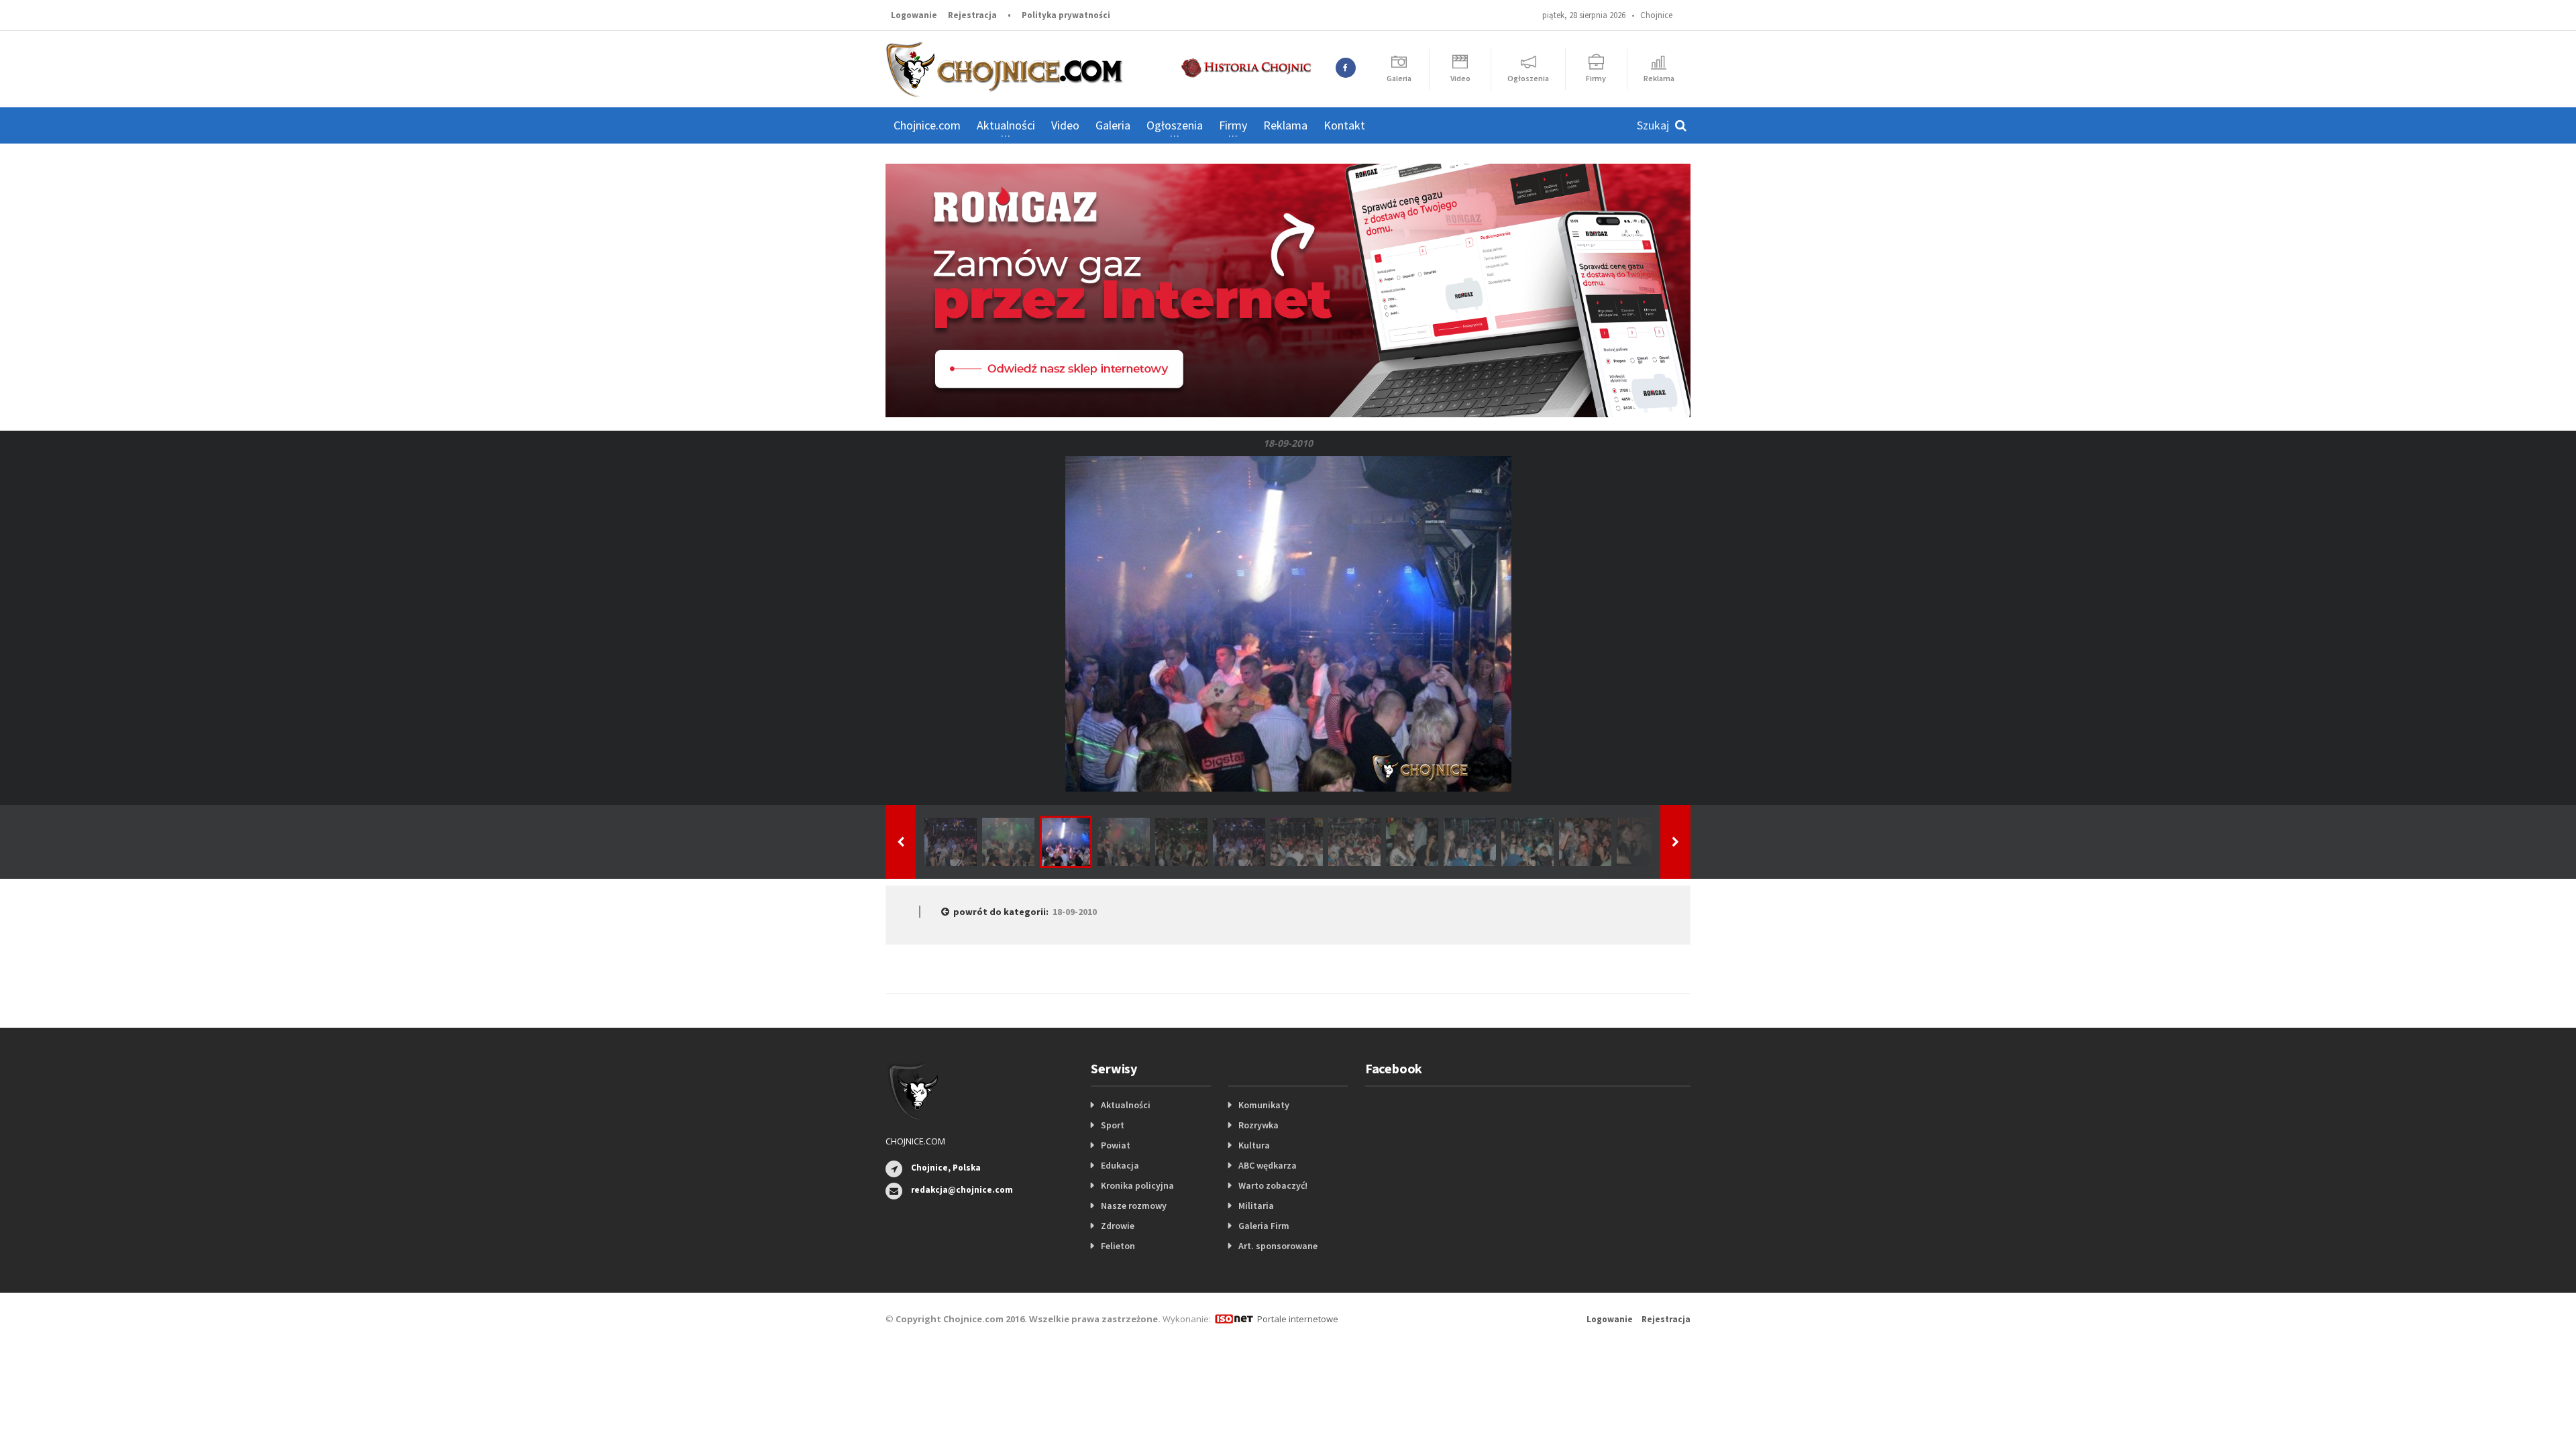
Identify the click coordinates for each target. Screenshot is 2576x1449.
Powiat (1116, 1145)
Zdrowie (1118, 1226)
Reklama (1285, 125)
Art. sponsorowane (1278, 1246)
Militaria (1256, 1205)
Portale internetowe (1298, 1319)
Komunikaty (1264, 1105)
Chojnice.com (927, 125)
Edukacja (1120, 1165)
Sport (1113, 1125)
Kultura (1254, 1145)
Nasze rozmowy (1134, 1205)
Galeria (1113, 125)
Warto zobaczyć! (1273, 1185)
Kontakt (1344, 125)
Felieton (1118, 1246)
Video (1065, 125)
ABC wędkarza (1268, 1165)
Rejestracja (972, 15)
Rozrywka (1258, 1125)
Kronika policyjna (1137, 1185)
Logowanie (914, 15)
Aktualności (1126, 1105)
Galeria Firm (1264, 1226)
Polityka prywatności (1066, 15)
